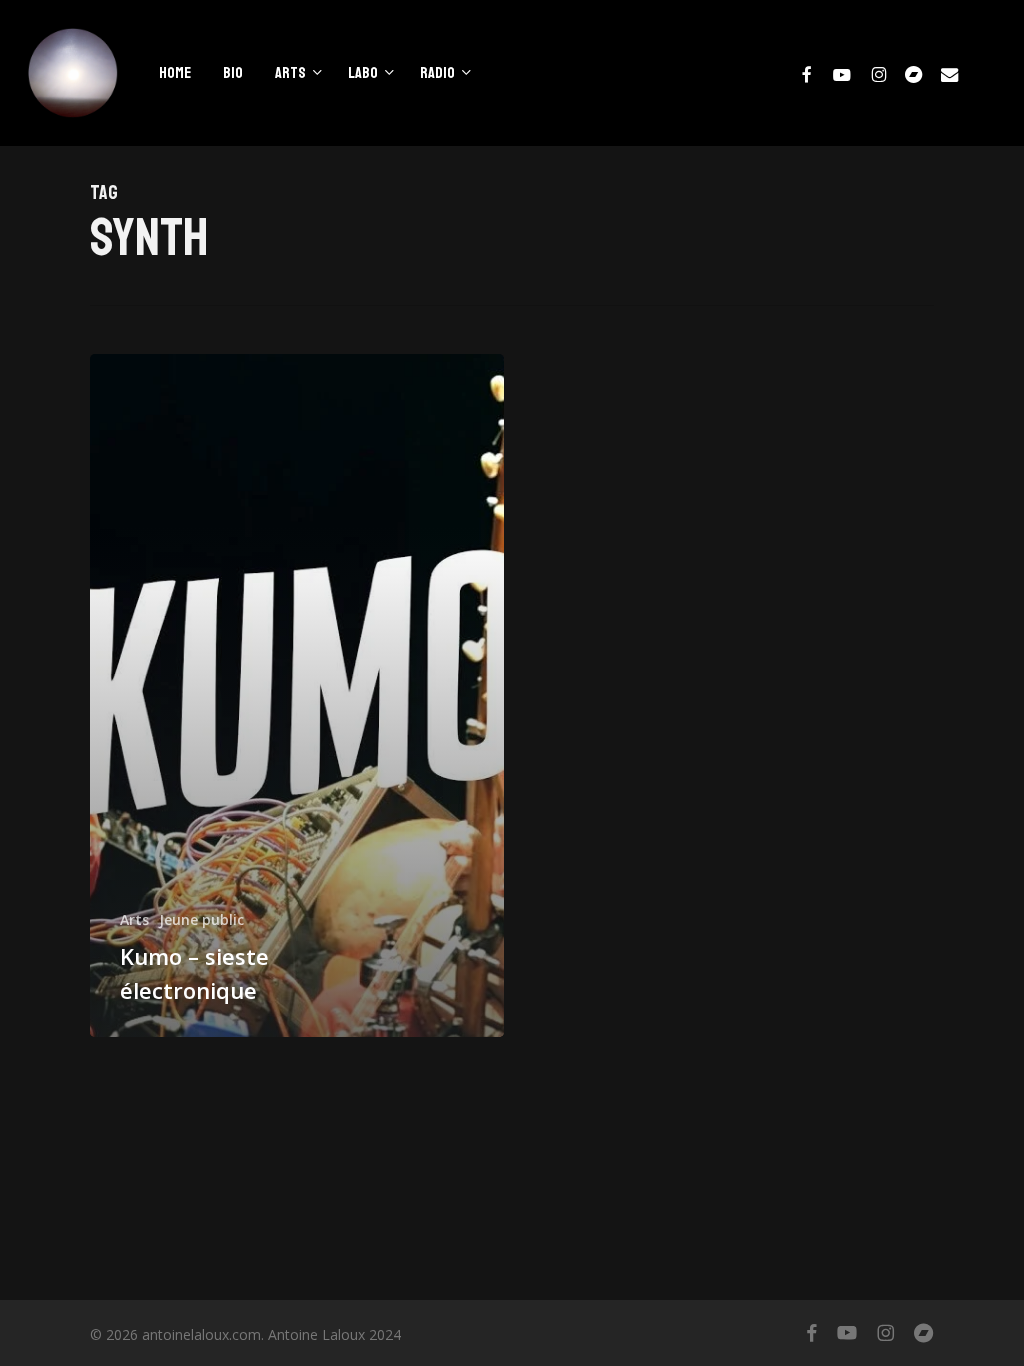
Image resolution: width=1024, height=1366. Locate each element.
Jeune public (201, 919)
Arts (134, 919)
